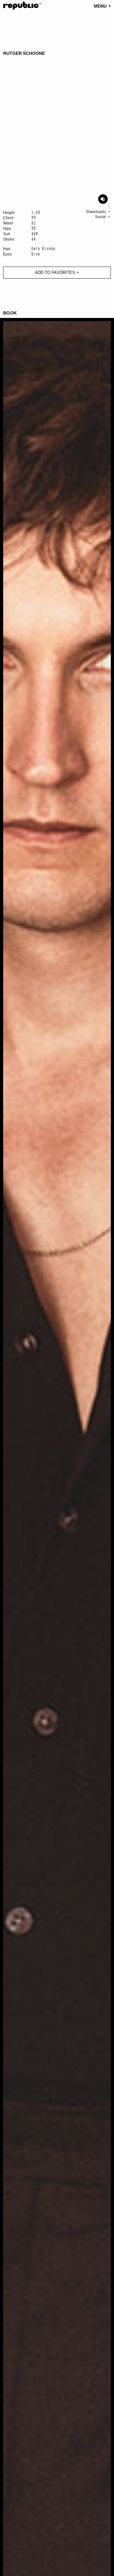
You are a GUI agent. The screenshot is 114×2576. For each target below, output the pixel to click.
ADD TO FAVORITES (55, 272)
